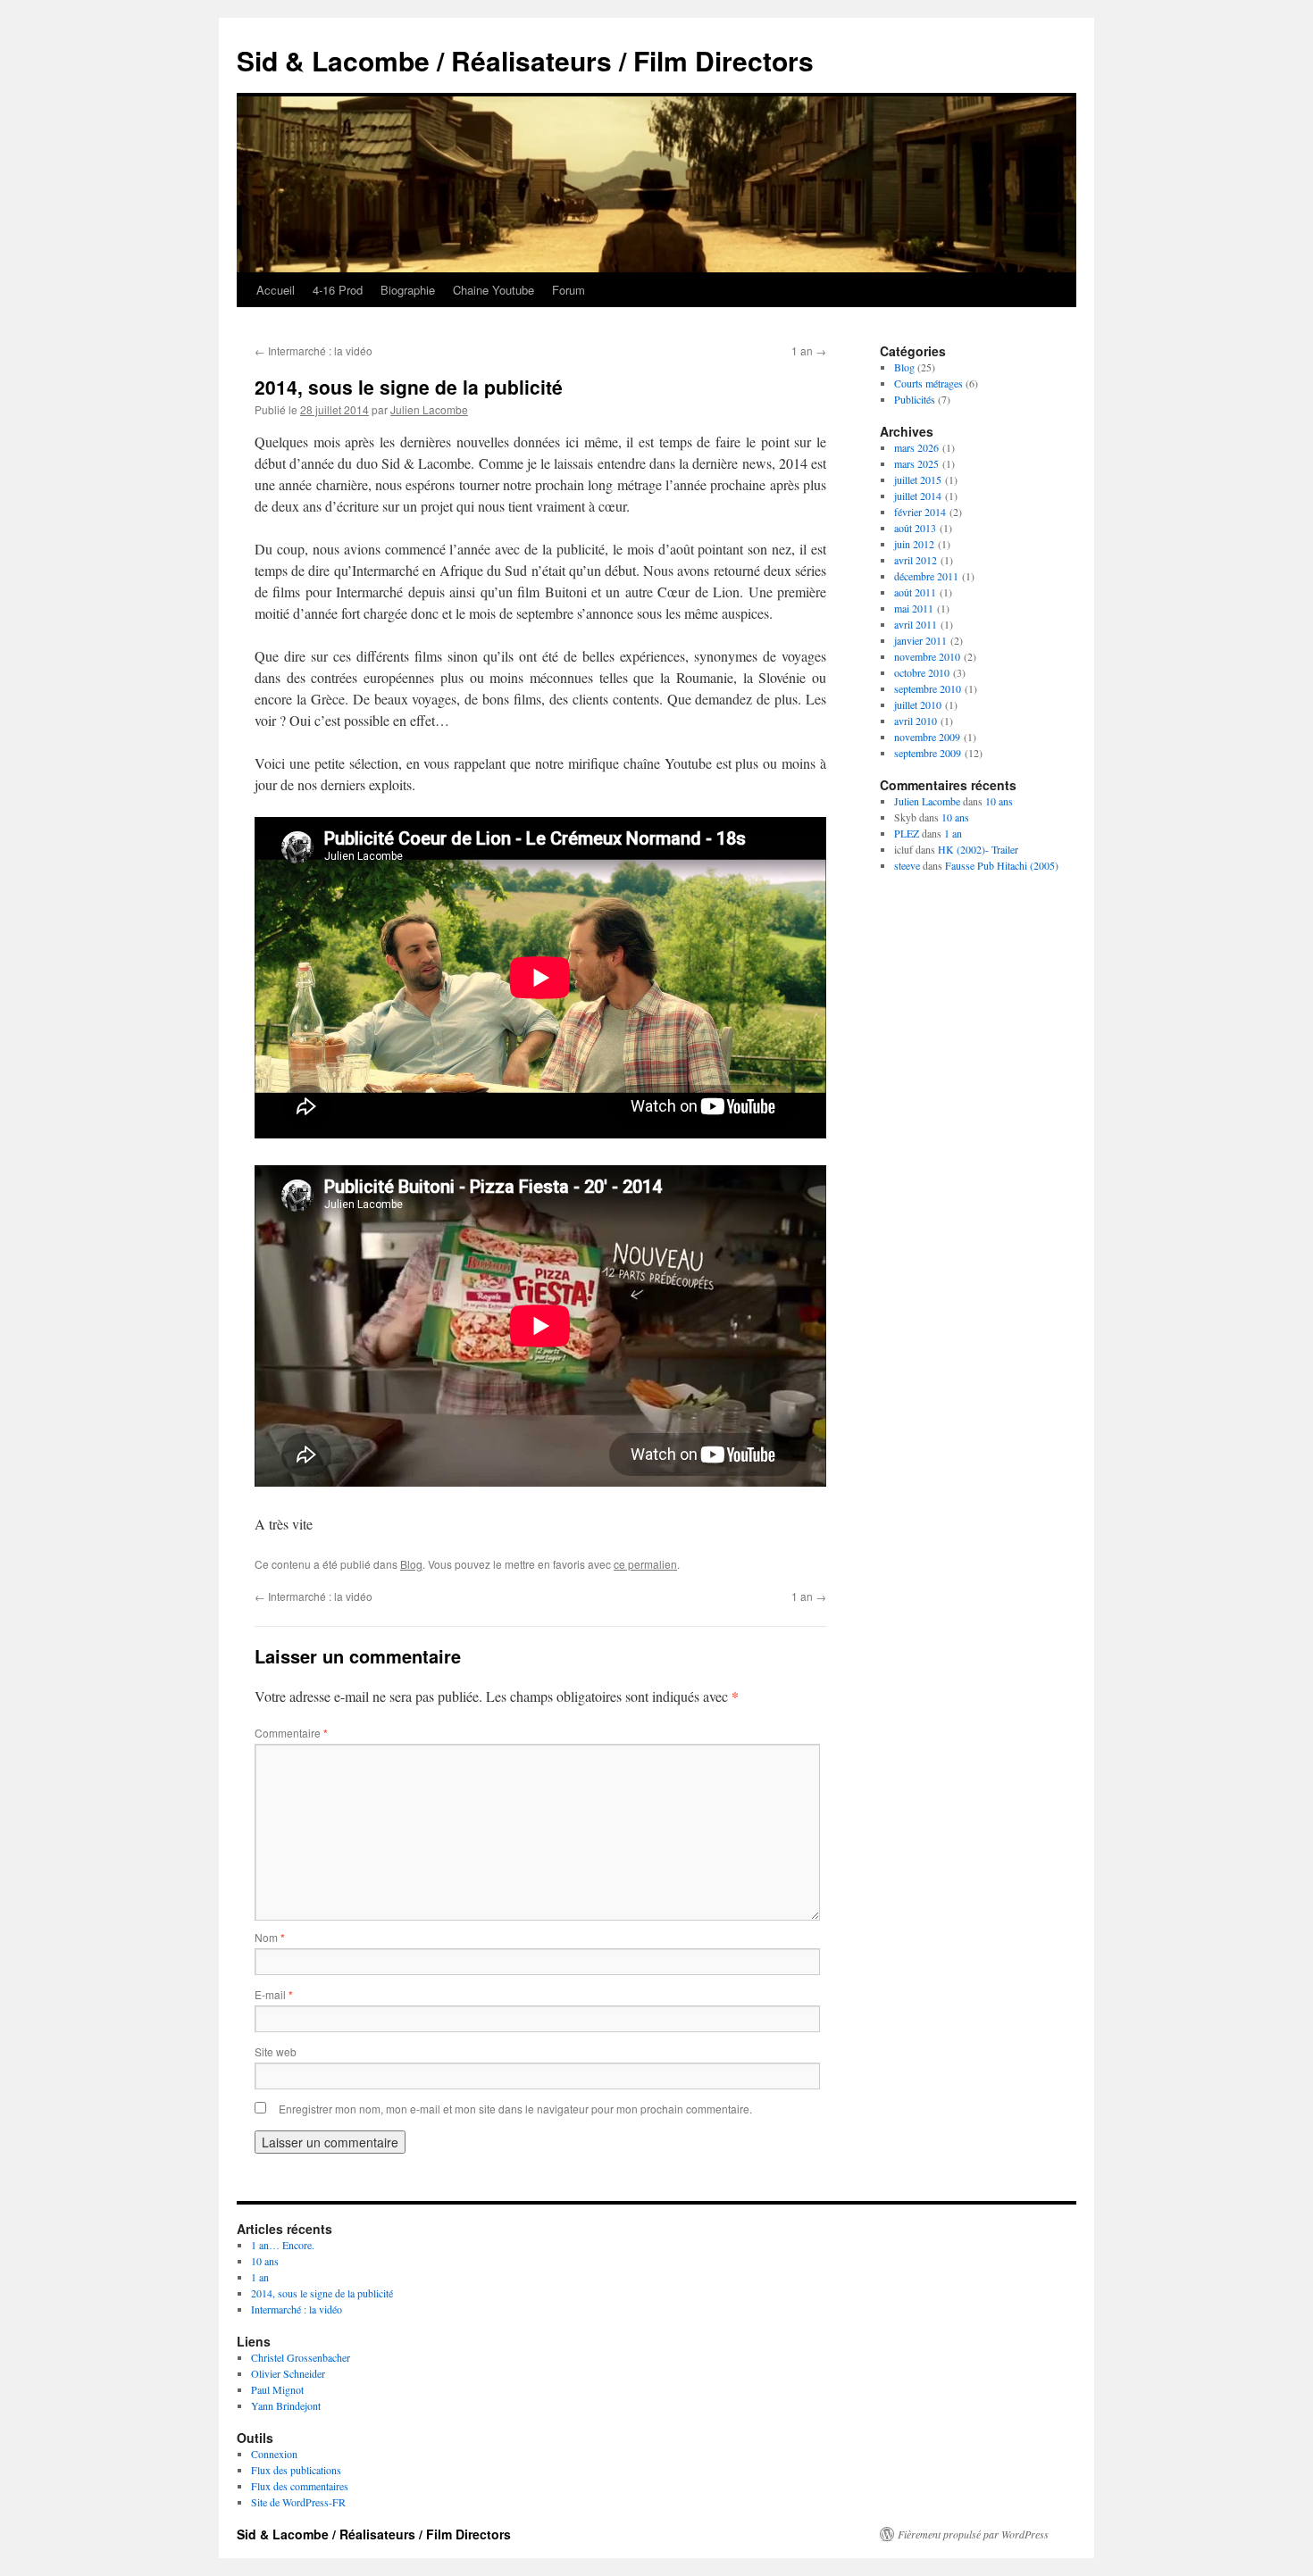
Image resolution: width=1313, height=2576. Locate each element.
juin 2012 (914, 544)
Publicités (915, 399)
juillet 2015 (918, 479)
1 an (809, 350)
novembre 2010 (927, 656)
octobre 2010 (922, 672)
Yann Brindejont (286, 2405)
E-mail (274, 1994)
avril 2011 (916, 624)
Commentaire (291, 1733)
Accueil (276, 290)
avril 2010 (916, 721)
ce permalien (645, 1564)
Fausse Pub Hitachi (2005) (1002, 865)
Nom (270, 1937)
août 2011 (915, 592)
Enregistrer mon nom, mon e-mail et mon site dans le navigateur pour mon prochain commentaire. (515, 2109)
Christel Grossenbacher (301, 2357)
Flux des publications (296, 2470)
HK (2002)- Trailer (978, 849)
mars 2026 (916, 447)
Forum (569, 290)
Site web (276, 2051)
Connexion (274, 2454)
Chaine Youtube (493, 290)
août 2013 (915, 528)
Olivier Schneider (288, 2373)
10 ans (999, 801)
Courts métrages (928, 383)
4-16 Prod (338, 290)
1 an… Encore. (283, 2245)
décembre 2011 (926, 576)
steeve (907, 865)
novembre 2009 (927, 737)
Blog (411, 1564)
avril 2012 (916, 560)
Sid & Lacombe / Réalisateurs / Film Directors (525, 60)
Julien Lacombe (429, 409)
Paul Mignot (277, 2389)
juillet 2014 (918, 496)
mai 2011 (914, 608)
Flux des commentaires (300, 2486)
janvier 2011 (920, 640)
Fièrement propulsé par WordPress (973, 2534)
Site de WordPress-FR (298, 2502)
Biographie (408, 290)
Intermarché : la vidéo (314, 350)
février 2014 (920, 512)
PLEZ (907, 833)
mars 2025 (916, 463)
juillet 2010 (918, 704)
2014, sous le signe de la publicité (322, 2293)
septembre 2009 (928, 753)
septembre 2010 (928, 688)
